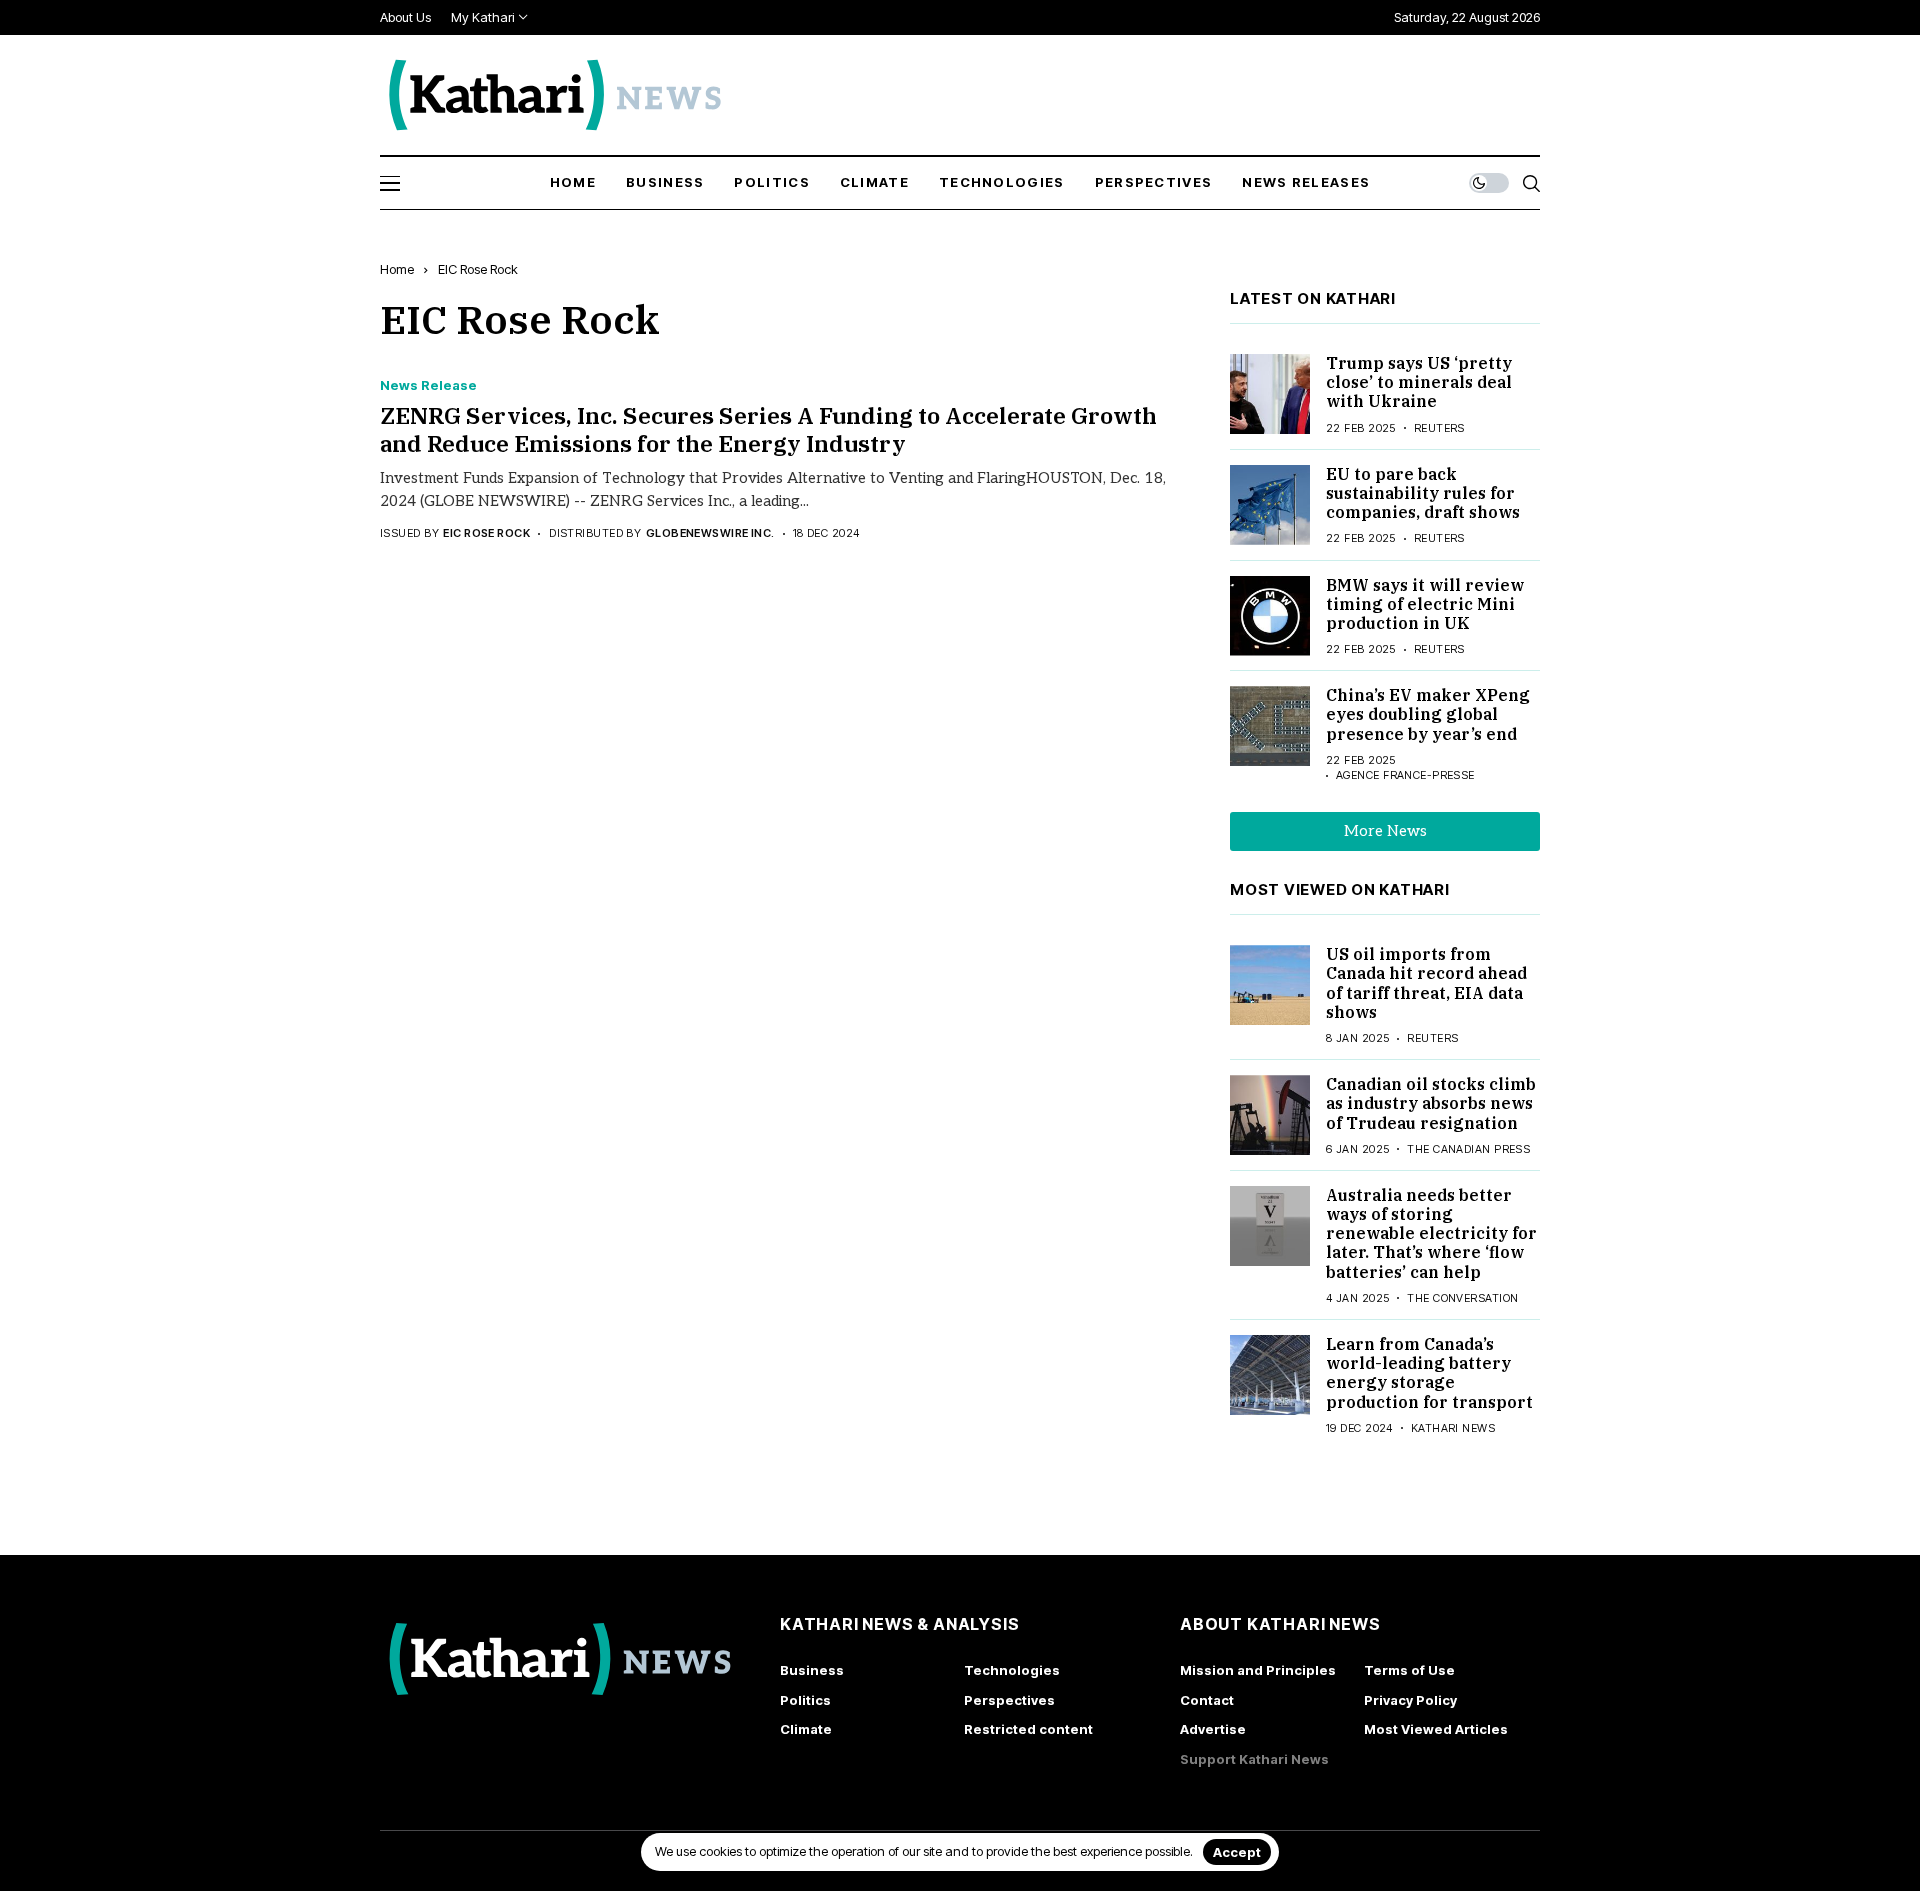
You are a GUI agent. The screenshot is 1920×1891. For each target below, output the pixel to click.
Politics (805, 1700)
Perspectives (1009, 1700)
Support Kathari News (1254, 1759)
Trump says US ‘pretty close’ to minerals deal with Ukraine (1419, 382)
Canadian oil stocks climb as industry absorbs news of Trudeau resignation (1431, 1103)
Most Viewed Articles (1436, 1729)
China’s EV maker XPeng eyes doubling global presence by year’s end (1428, 714)
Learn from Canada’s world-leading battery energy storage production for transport (1429, 1373)
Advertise (1213, 1729)
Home (397, 269)
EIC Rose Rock (478, 269)
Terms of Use (1409, 1670)
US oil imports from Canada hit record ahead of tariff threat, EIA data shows (1426, 983)
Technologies (1012, 1670)
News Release (428, 385)
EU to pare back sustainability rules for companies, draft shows (1423, 493)
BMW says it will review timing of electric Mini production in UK (1425, 604)
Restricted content (1028, 1729)
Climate (806, 1729)
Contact (1207, 1700)
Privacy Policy (1410, 1700)
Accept (1237, 1852)
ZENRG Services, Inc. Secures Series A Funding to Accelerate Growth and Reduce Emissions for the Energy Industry (768, 429)
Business (812, 1670)
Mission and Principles (1258, 1670)
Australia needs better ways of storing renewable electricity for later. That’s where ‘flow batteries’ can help (1431, 1233)
